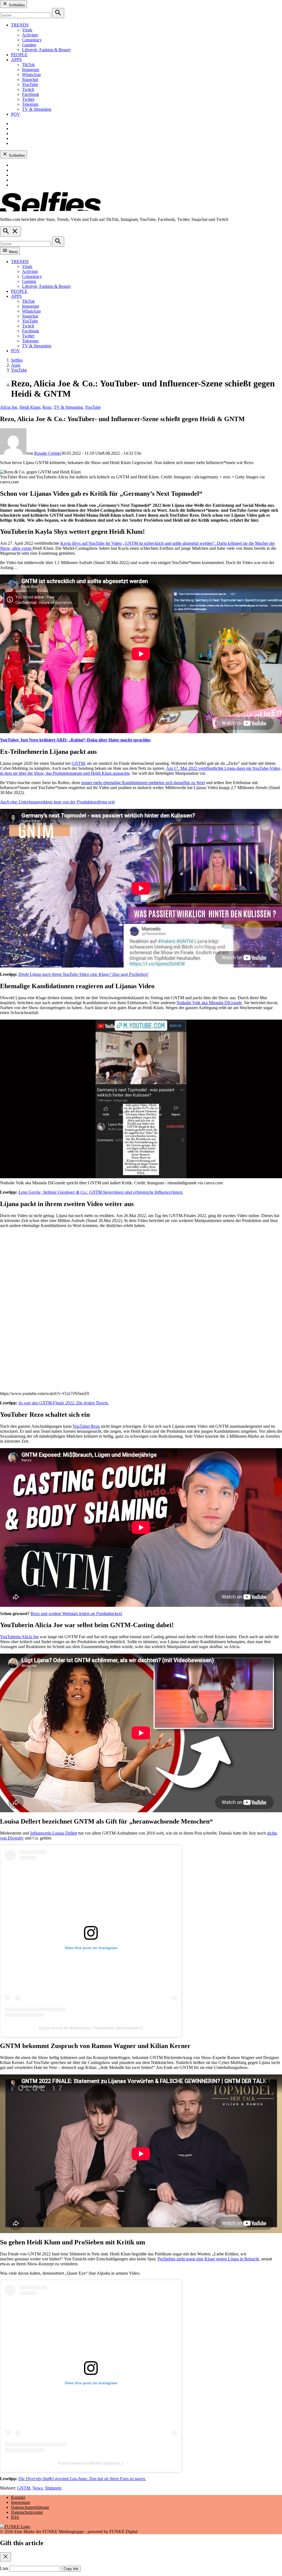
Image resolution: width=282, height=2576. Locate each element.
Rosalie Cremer (48, 453)
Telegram (30, 104)
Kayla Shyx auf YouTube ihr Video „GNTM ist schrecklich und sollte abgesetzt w (132, 543)
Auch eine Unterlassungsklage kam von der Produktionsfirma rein (57, 802)
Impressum (21, 2502)
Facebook (31, 94)
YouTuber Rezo (86, 1426)
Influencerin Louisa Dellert (54, 1833)
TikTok (28, 65)
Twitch (28, 89)
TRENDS (20, 25)
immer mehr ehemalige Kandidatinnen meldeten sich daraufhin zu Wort (143, 783)
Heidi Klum (30, 407)
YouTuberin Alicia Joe (19, 1637)
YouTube (30, 84)
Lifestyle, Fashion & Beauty (47, 50)
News (38, 2488)
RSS (15, 2517)
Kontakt (18, 2497)
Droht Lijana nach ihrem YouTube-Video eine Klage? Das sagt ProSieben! (83, 974)
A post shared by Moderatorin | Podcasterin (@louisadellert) (91, 2028)
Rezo (47, 407)
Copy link (71, 2569)
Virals (27, 30)
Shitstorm (53, 2488)
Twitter (28, 99)
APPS (16, 60)
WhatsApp (31, 75)
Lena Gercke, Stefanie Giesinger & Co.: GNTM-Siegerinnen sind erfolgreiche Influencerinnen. (101, 1192)
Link (4, 2568)
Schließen (16, 5)
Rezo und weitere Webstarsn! (76, 1614)
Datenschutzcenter (27, 2512)
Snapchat (30, 79)
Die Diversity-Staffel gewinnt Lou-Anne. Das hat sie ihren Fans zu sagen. (82, 2479)
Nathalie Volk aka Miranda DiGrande (209, 1003)
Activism (30, 35)
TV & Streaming (37, 109)
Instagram (31, 70)
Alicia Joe (9, 407)
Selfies (17, 360)
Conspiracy (32, 40)
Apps (16, 365)
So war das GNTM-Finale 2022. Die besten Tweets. (64, 1403)
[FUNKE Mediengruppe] (15, 2527)
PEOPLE (19, 55)
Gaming (29, 45)
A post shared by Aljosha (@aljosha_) (91, 2463)
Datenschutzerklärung (30, 2507)
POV (16, 114)
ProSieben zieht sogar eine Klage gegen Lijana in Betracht (208, 2259)
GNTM (78, 763)
